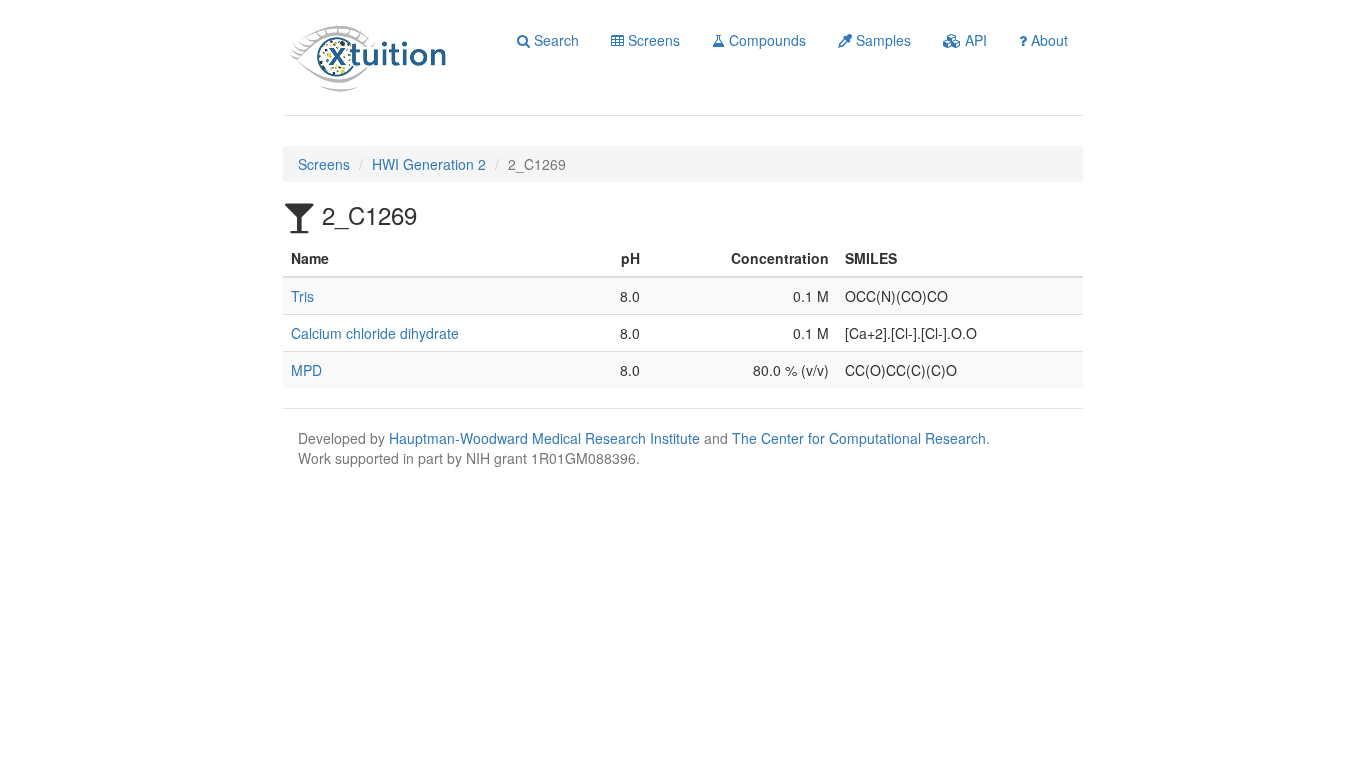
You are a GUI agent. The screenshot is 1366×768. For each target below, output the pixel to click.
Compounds (765, 40)
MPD (306, 370)
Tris (302, 296)
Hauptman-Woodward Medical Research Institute (546, 438)
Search (554, 40)
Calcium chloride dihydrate (375, 333)
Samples (881, 40)
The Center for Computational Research (859, 438)
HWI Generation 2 (429, 164)
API (974, 40)
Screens (652, 40)
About (1047, 40)
